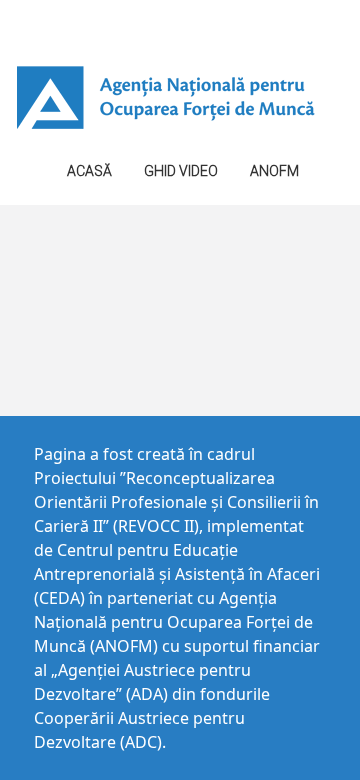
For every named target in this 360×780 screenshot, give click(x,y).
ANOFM (274, 171)
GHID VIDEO (181, 171)
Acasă (89, 171)
